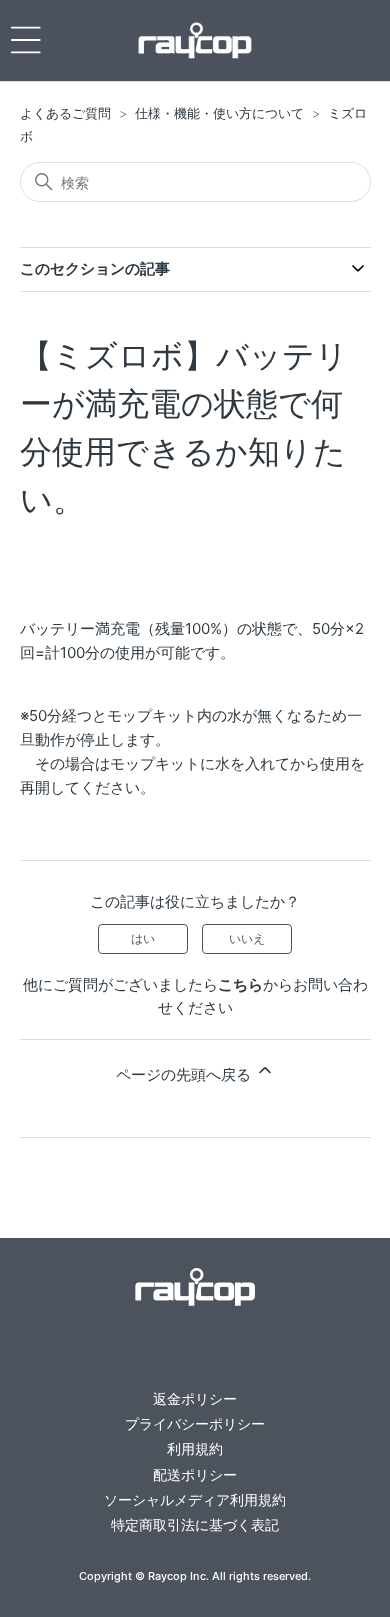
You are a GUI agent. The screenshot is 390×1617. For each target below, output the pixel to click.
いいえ (247, 938)
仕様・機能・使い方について (219, 113)
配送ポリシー (195, 1474)
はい (143, 938)
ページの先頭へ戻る (185, 1074)
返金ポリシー (195, 1398)
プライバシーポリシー (195, 1423)
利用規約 (195, 1448)
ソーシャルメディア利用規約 (195, 1499)
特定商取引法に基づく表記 (195, 1524)
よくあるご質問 (65, 113)
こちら (240, 984)
